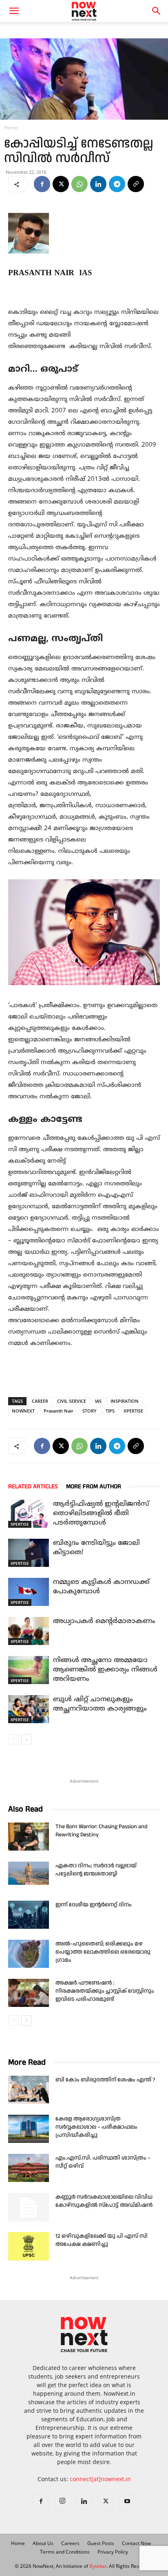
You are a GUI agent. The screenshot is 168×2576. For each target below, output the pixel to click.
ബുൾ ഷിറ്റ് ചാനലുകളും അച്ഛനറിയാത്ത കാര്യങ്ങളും (100, 1704)
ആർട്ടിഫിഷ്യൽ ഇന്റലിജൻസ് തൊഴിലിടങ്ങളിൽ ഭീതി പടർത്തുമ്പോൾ (101, 1514)
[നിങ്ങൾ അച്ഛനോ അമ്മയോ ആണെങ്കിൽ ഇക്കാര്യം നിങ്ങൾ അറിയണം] (29, 1670)
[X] (61, 184)
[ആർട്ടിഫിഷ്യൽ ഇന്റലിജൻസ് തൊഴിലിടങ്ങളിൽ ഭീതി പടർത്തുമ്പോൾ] (29, 1514)
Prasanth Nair (59, 1411)
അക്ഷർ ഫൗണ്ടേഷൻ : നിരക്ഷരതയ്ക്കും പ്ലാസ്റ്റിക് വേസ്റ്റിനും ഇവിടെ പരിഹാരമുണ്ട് (105, 1991)
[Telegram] (117, 184)
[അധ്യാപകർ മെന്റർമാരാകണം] (29, 1631)
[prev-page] (13, 1739)
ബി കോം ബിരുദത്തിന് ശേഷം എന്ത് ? (105, 2080)
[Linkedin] (98, 184)
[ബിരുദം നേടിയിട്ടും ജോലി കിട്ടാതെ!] (29, 1553)
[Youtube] (127, 2502)
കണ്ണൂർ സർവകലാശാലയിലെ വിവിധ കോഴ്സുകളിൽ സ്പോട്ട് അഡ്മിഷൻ (104, 2201)
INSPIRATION (125, 1401)
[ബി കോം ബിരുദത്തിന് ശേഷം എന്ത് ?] (29, 2090)
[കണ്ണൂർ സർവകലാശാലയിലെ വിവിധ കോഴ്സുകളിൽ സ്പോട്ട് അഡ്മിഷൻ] (29, 2207)
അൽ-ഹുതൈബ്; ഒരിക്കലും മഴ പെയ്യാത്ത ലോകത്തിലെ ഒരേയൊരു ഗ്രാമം (103, 1952)
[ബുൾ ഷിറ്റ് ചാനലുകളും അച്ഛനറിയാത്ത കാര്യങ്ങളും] (29, 1709)
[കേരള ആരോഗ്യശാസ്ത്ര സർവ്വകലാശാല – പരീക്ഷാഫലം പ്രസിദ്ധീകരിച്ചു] (29, 2129)
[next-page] (26, 1739)
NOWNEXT (23, 1411)
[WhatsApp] (80, 184)
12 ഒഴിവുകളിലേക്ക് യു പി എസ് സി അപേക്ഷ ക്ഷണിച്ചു (102, 2240)
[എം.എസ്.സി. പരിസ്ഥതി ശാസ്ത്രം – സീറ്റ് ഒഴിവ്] (29, 2168)
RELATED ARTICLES (33, 1486)
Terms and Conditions (65, 2552)
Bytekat (98, 2566)
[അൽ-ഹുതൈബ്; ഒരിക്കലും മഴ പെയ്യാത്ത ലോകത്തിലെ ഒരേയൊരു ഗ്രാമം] (29, 1954)
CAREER (40, 1401)
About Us (43, 2543)
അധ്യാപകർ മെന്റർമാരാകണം (104, 1621)
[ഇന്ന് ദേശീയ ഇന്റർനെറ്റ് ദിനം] (29, 1915)
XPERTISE (133, 1411)
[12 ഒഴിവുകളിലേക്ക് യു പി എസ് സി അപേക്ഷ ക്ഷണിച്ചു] (29, 2246)
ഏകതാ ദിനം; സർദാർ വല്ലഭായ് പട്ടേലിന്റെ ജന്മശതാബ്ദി (96, 1870)
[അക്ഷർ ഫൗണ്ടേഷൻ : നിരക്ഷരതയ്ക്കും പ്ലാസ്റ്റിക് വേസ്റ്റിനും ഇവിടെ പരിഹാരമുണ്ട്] (29, 1993)
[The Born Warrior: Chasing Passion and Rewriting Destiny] (29, 1837)
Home (11, 128)
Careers (70, 2543)
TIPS (110, 1411)
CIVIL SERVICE (72, 1401)
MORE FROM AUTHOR (94, 1486)
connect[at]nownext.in (100, 2479)
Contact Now (136, 2543)
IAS (98, 1401)
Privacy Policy (113, 2552)
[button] (157, 11)
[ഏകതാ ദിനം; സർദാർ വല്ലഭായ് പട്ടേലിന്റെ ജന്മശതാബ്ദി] (29, 1873)
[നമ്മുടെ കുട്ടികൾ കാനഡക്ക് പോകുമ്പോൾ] (29, 1592)
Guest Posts (101, 2543)
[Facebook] (42, 184)
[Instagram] (62, 2502)
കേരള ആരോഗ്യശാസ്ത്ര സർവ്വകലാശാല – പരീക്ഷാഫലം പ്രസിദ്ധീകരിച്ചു (96, 2127)
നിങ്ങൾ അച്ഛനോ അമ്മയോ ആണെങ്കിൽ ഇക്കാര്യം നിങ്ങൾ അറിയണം (105, 1670)
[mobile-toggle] (14, 11)
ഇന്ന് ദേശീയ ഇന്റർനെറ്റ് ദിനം (94, 1905)
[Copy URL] (136, 184)
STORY (90, 1411)
